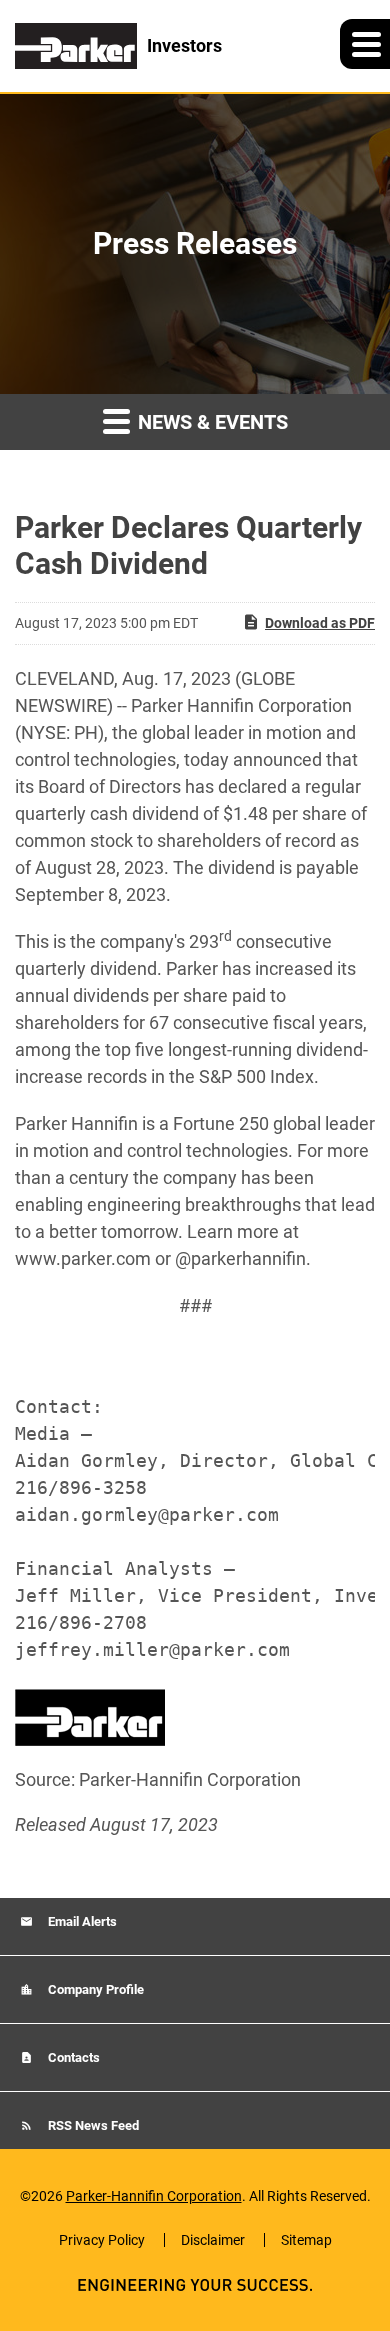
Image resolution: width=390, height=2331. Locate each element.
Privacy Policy (102, 2240)
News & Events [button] (210, 422)
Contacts (72, 2057)
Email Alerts (81, 1921)
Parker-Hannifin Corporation (154, 2196)
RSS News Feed (92, 2125)
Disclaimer (213, 2240)
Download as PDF (320, 623)
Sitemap (306, 2240)
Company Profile (94, 1989)
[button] (365, 44)
